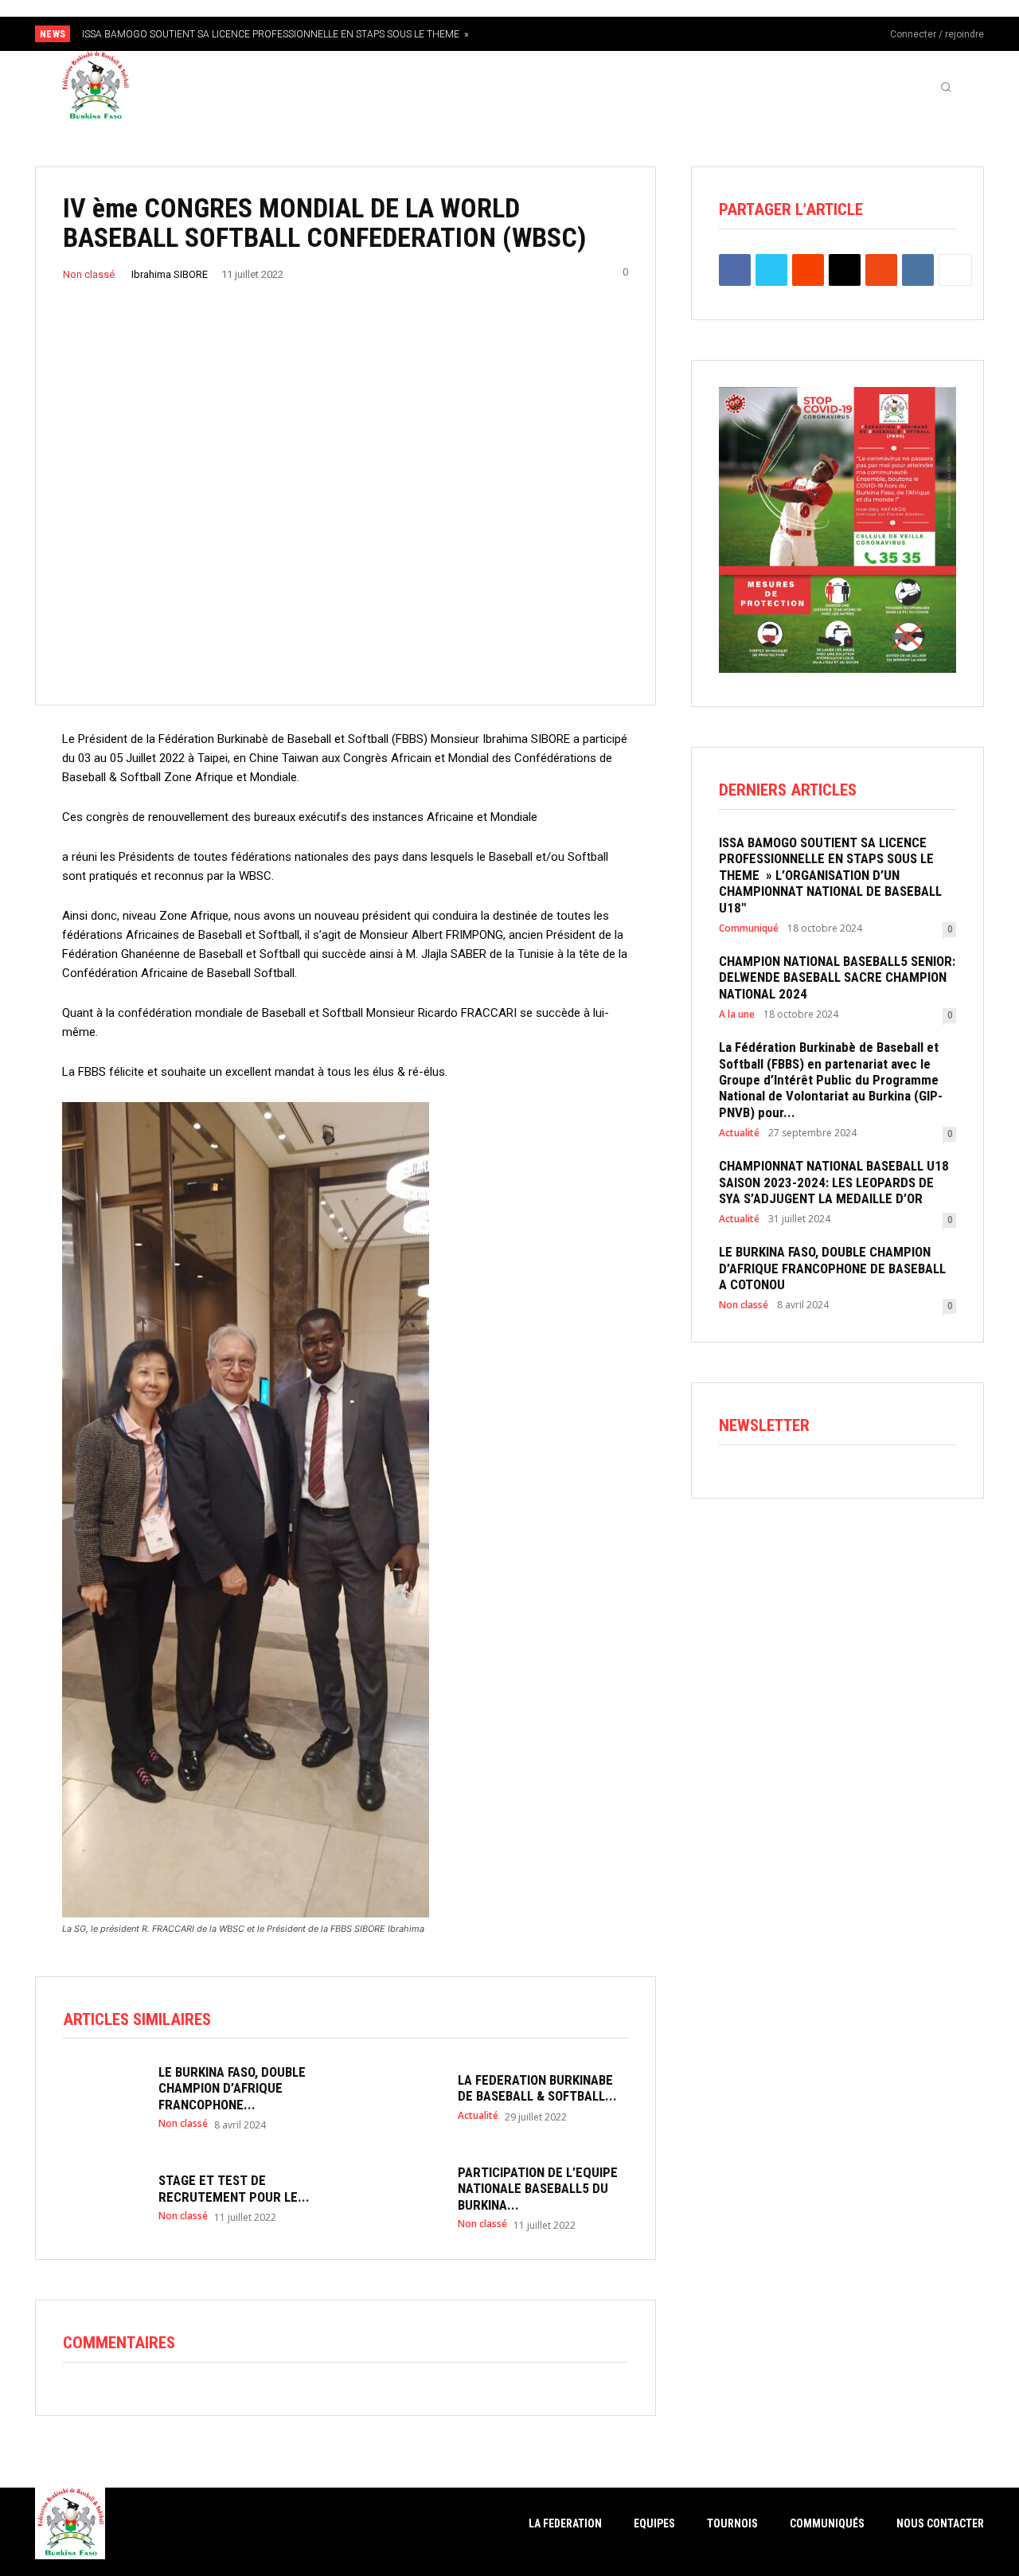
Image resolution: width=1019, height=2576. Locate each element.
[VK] (918, 270)
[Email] (845, 270)
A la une (737, 1014)
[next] (562, 34)
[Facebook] (781, 35)
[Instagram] (807, 35)
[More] (955, 270)
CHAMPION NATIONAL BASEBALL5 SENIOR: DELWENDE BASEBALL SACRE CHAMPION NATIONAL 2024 (837, 977)
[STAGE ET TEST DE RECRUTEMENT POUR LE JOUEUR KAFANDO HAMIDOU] (103, 2196)
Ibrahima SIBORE (170, 274)
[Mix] (881, 270)
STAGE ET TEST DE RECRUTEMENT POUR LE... (234, 2188)
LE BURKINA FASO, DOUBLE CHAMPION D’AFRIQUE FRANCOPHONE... (232, 2088)
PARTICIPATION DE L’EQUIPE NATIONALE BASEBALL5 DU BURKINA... (538, 2189)
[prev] (537, 34)
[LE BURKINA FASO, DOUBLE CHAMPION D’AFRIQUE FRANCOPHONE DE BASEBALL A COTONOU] (103, 2096)
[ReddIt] (808, 270)
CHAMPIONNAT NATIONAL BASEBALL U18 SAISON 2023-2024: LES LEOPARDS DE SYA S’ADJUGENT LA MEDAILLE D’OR (834, 1182)
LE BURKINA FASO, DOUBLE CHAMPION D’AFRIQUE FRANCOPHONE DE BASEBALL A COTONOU (832, 1268)
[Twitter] (834, 35)
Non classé (89, 274)
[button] (946, 87)
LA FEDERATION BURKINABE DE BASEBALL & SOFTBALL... (537, 2088)
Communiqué (749, 928)
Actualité (478, 2116)
